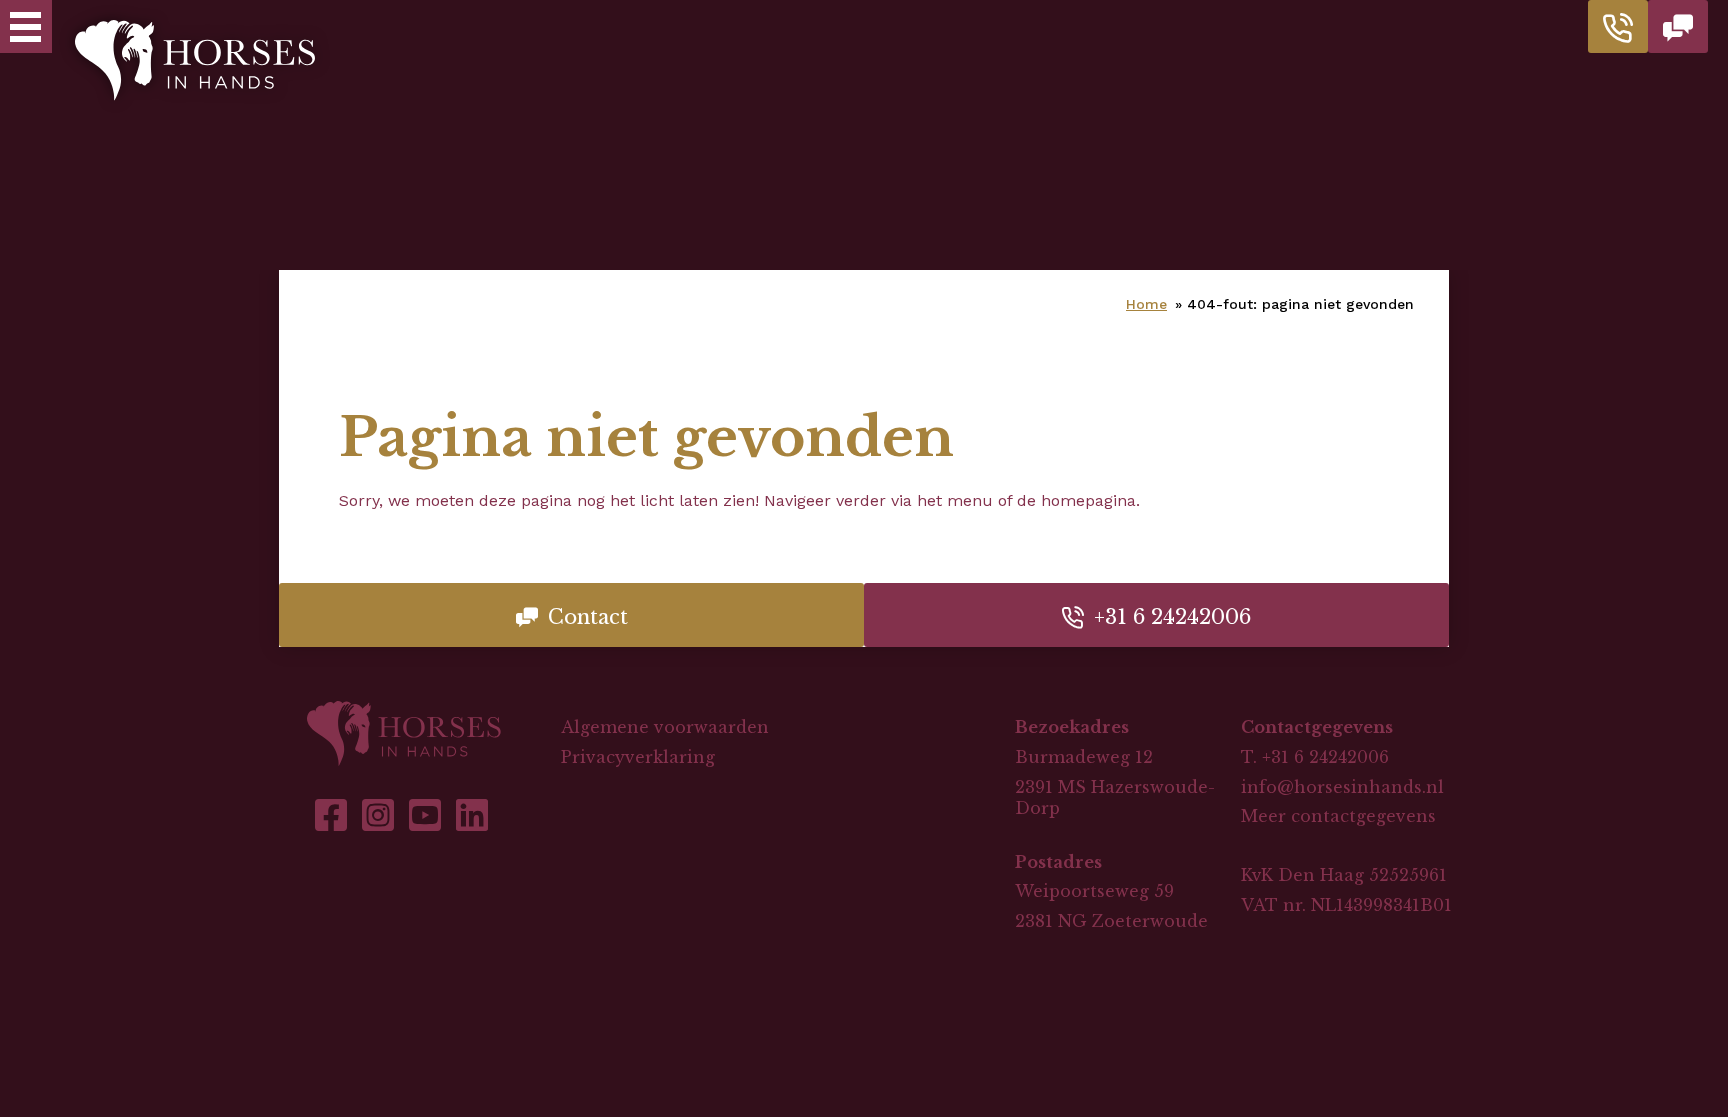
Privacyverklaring (638, 757)
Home (1146, 304)
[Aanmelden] (1678, 26)
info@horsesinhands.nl (1342, 787)
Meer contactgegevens (1338, 816)
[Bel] (1618, 26)
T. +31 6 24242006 (1315, 757)
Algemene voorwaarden (665, 727)
